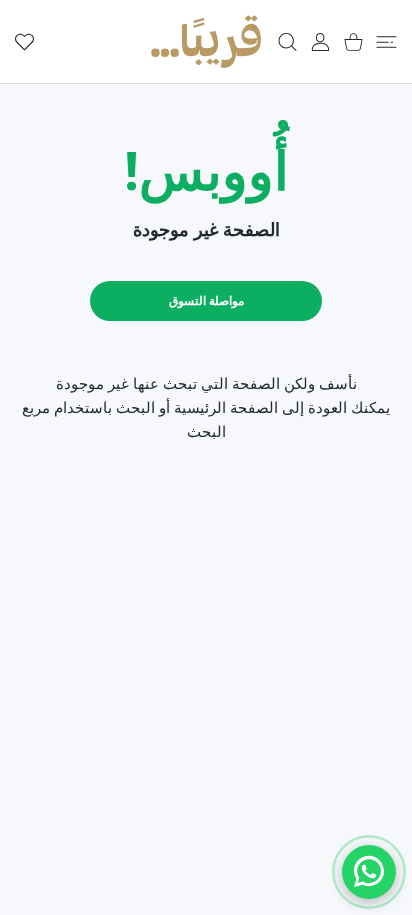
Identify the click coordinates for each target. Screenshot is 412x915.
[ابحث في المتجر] (287, 42)
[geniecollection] (206, 41)
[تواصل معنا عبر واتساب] (369, 872)
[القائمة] (386, 42)
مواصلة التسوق (206, 300)
